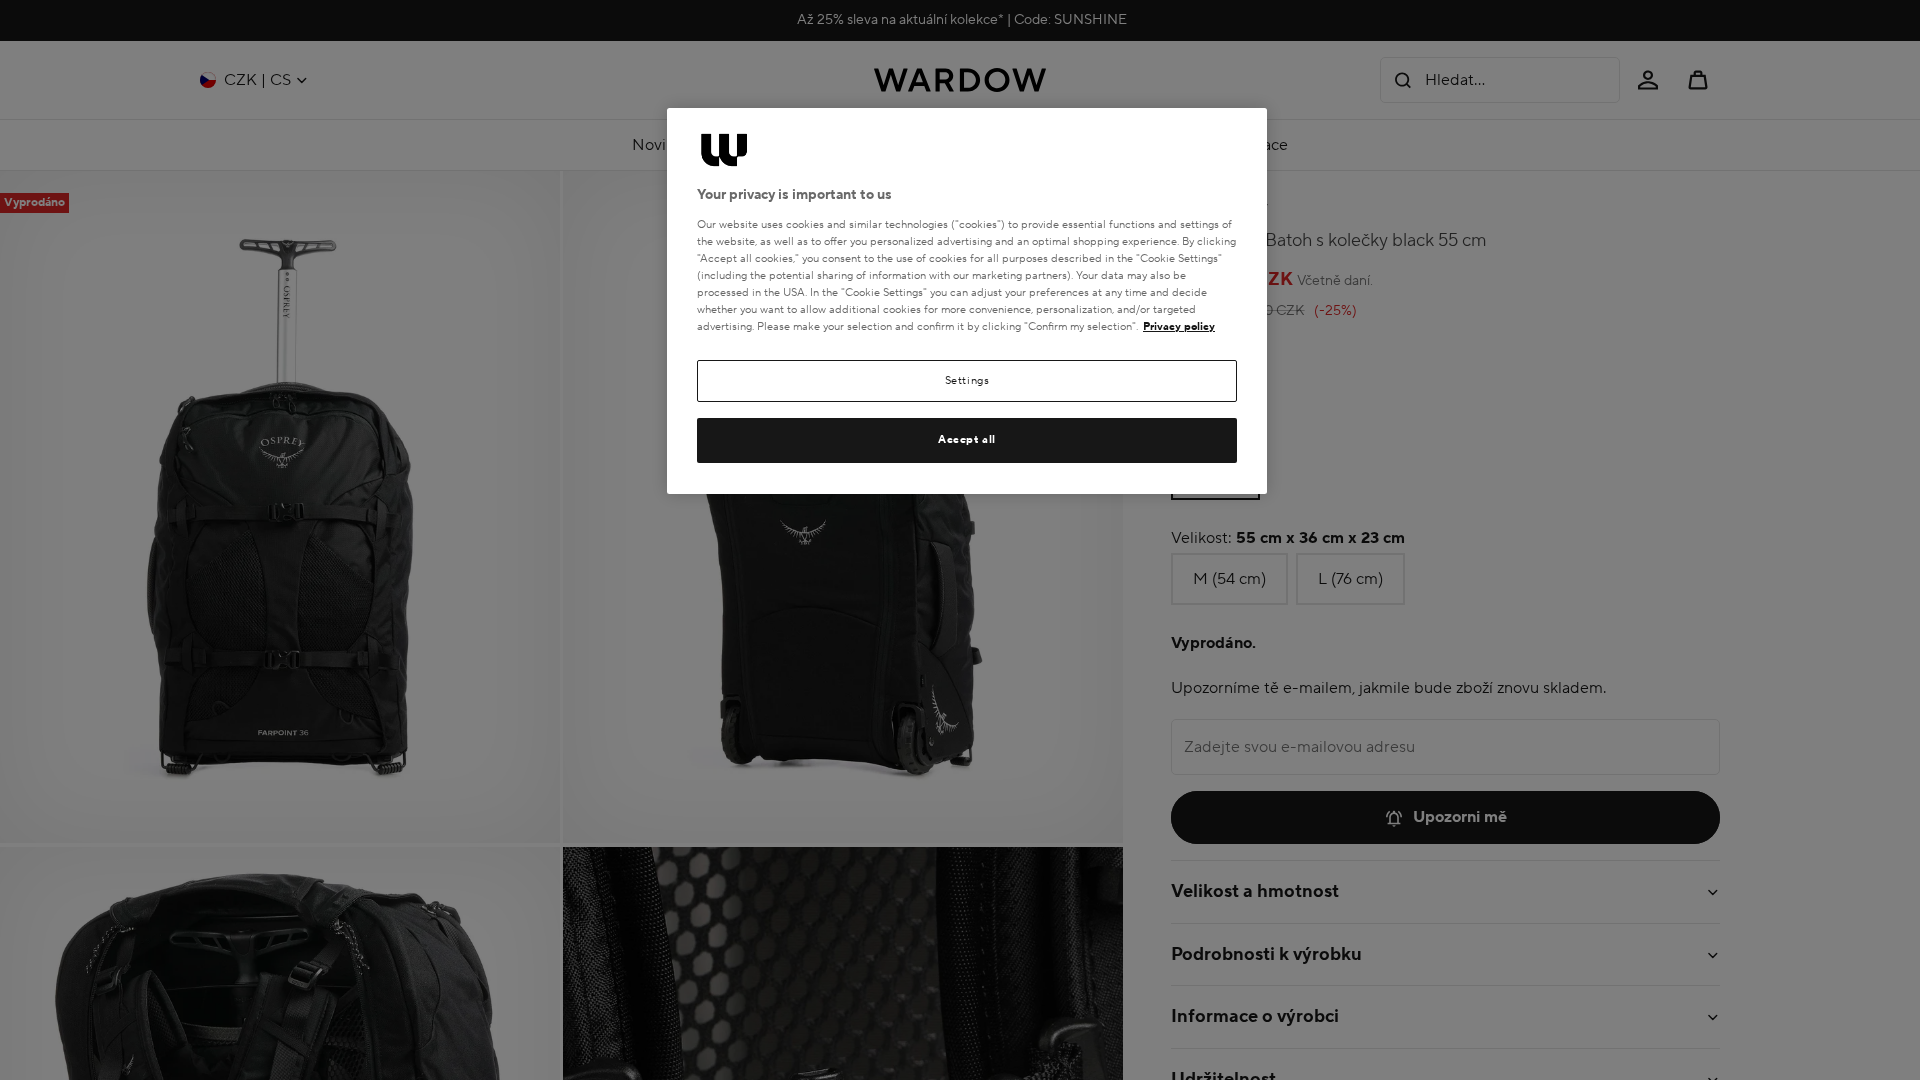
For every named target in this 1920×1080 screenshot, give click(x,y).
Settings (967, 380)
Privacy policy (1179, 326)
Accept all (967, 439)
